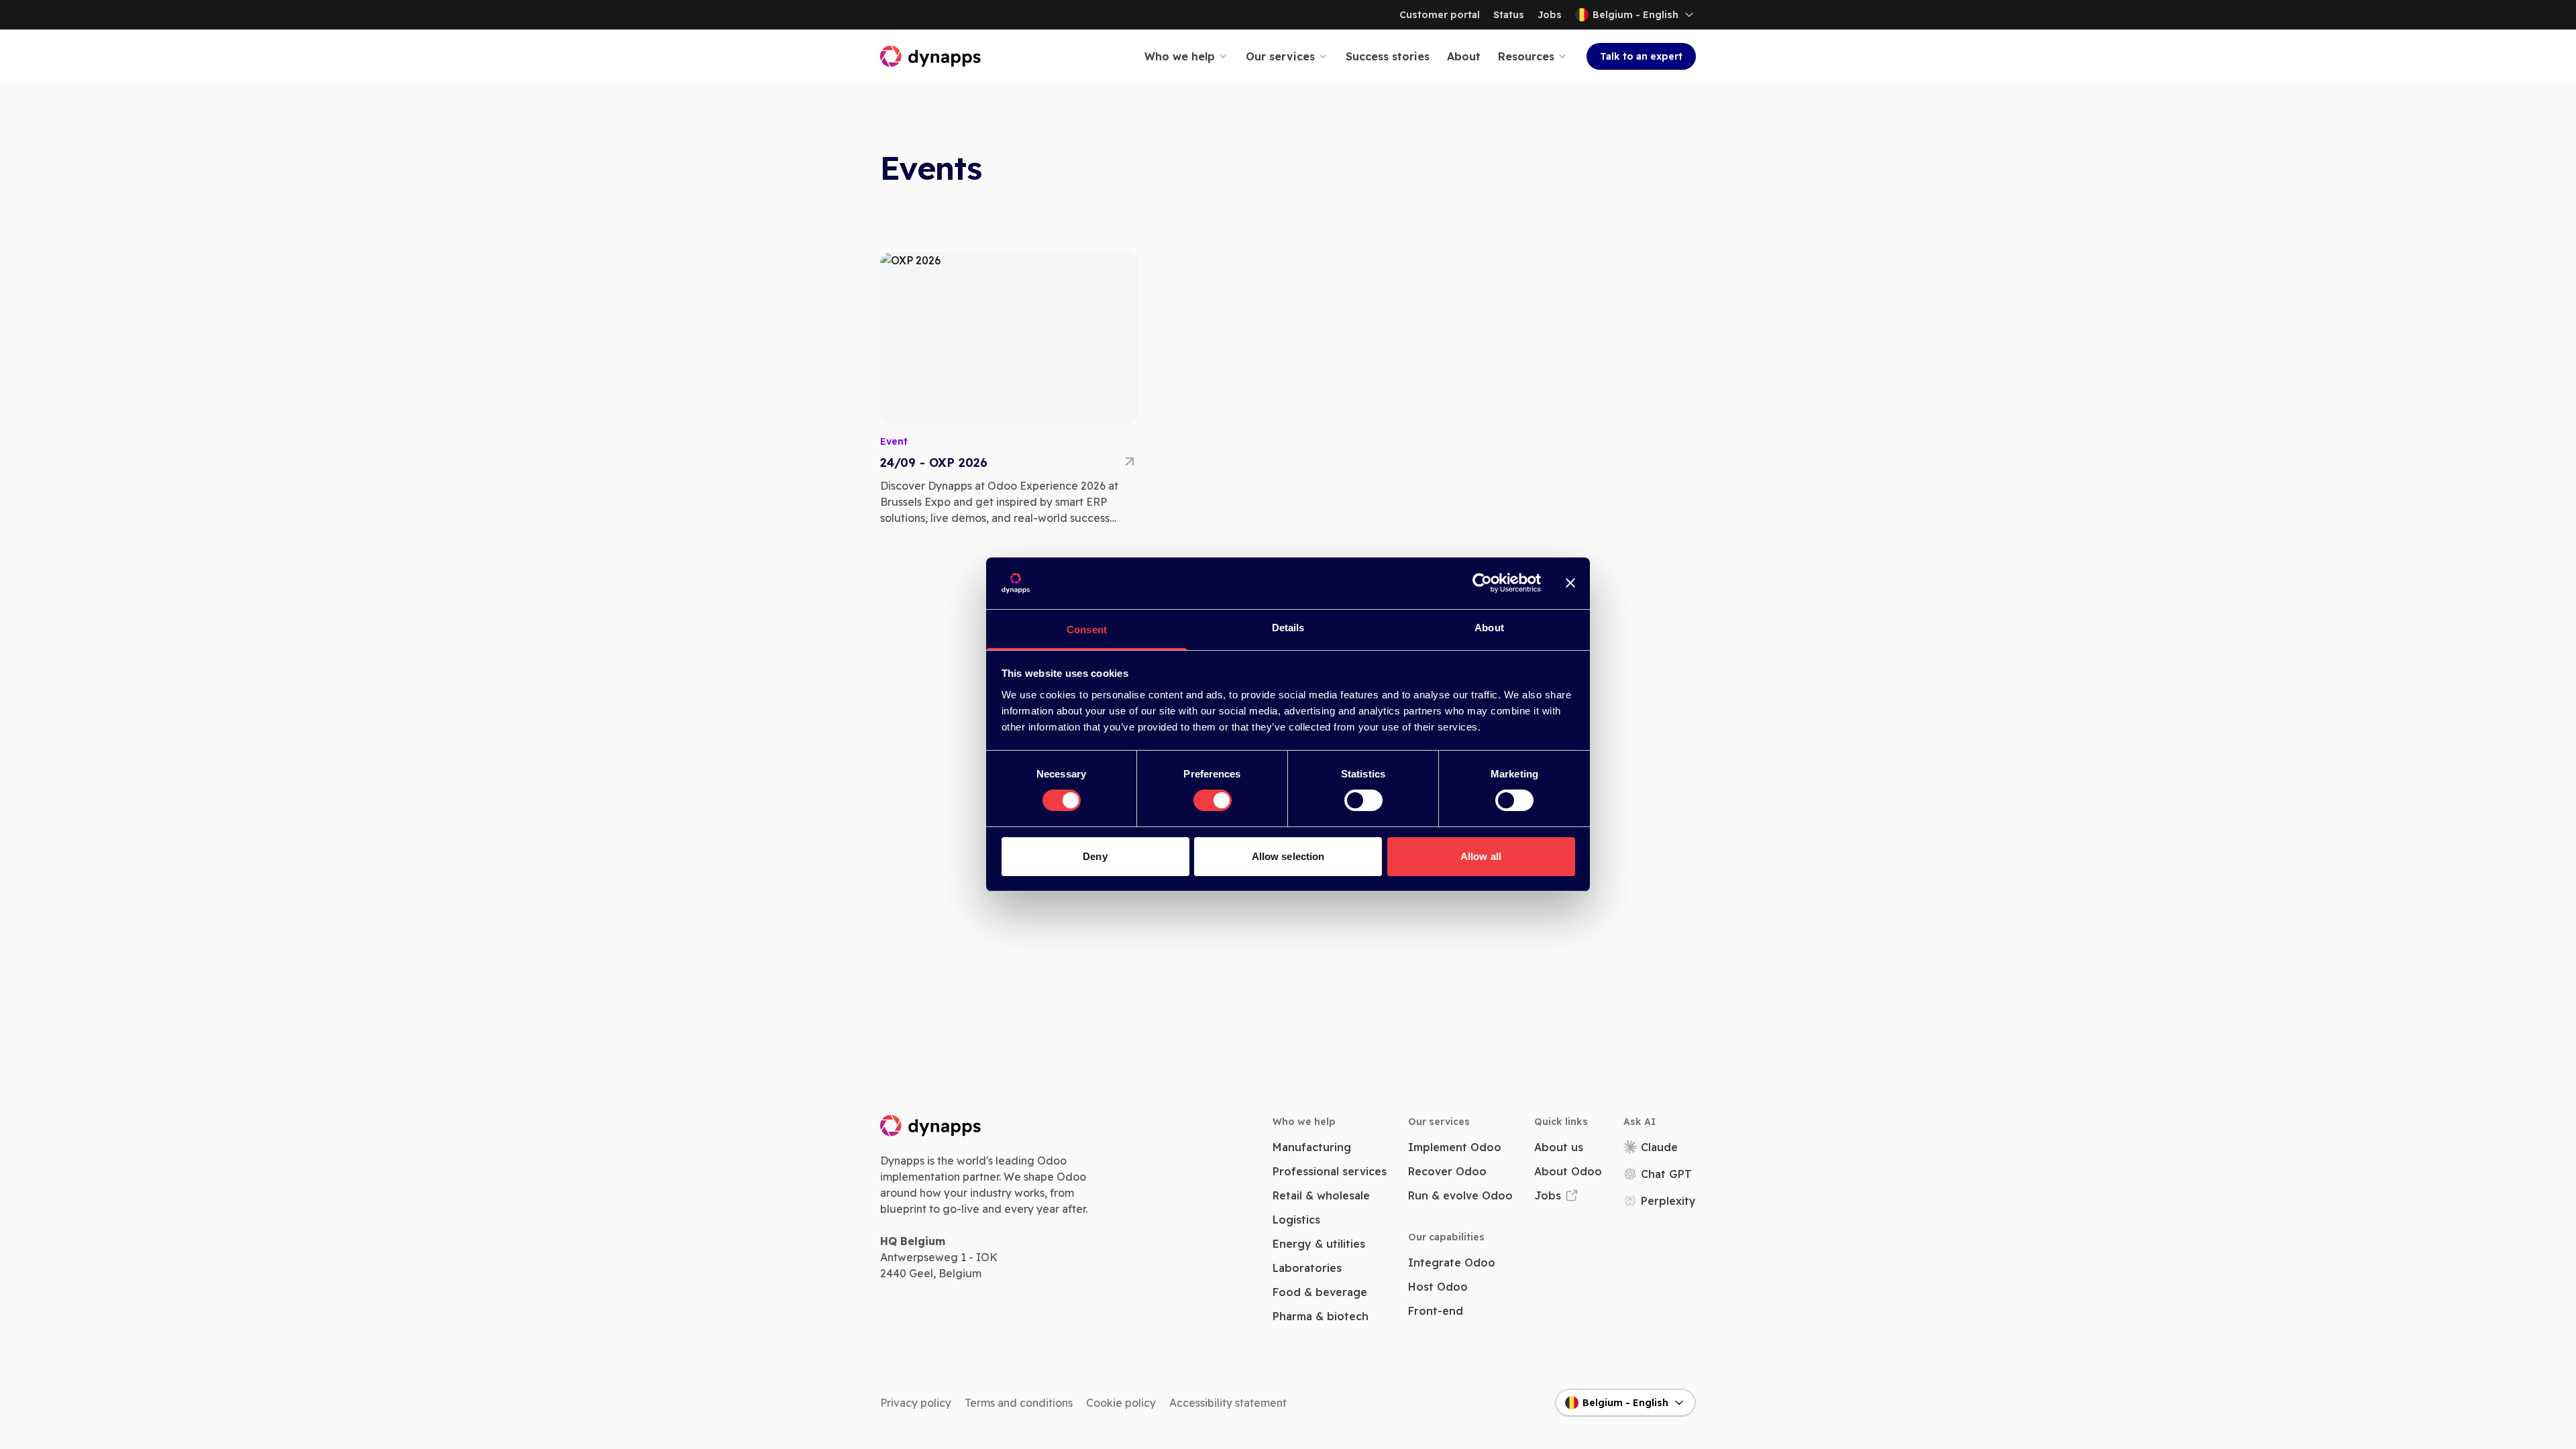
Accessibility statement (1228, 1403)
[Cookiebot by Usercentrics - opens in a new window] (1482, 583)
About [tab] (1489, 628)
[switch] (1213, 800)
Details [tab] (1288, 628)
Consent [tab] (1087, 630)
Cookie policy (1121, 1403)
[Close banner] (1570, 583)
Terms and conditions (1019, 1403)
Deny (1095, 856)
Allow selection (1288, 856)
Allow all (1481, 856)
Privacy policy (916, 1403)
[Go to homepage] (931, 56)
